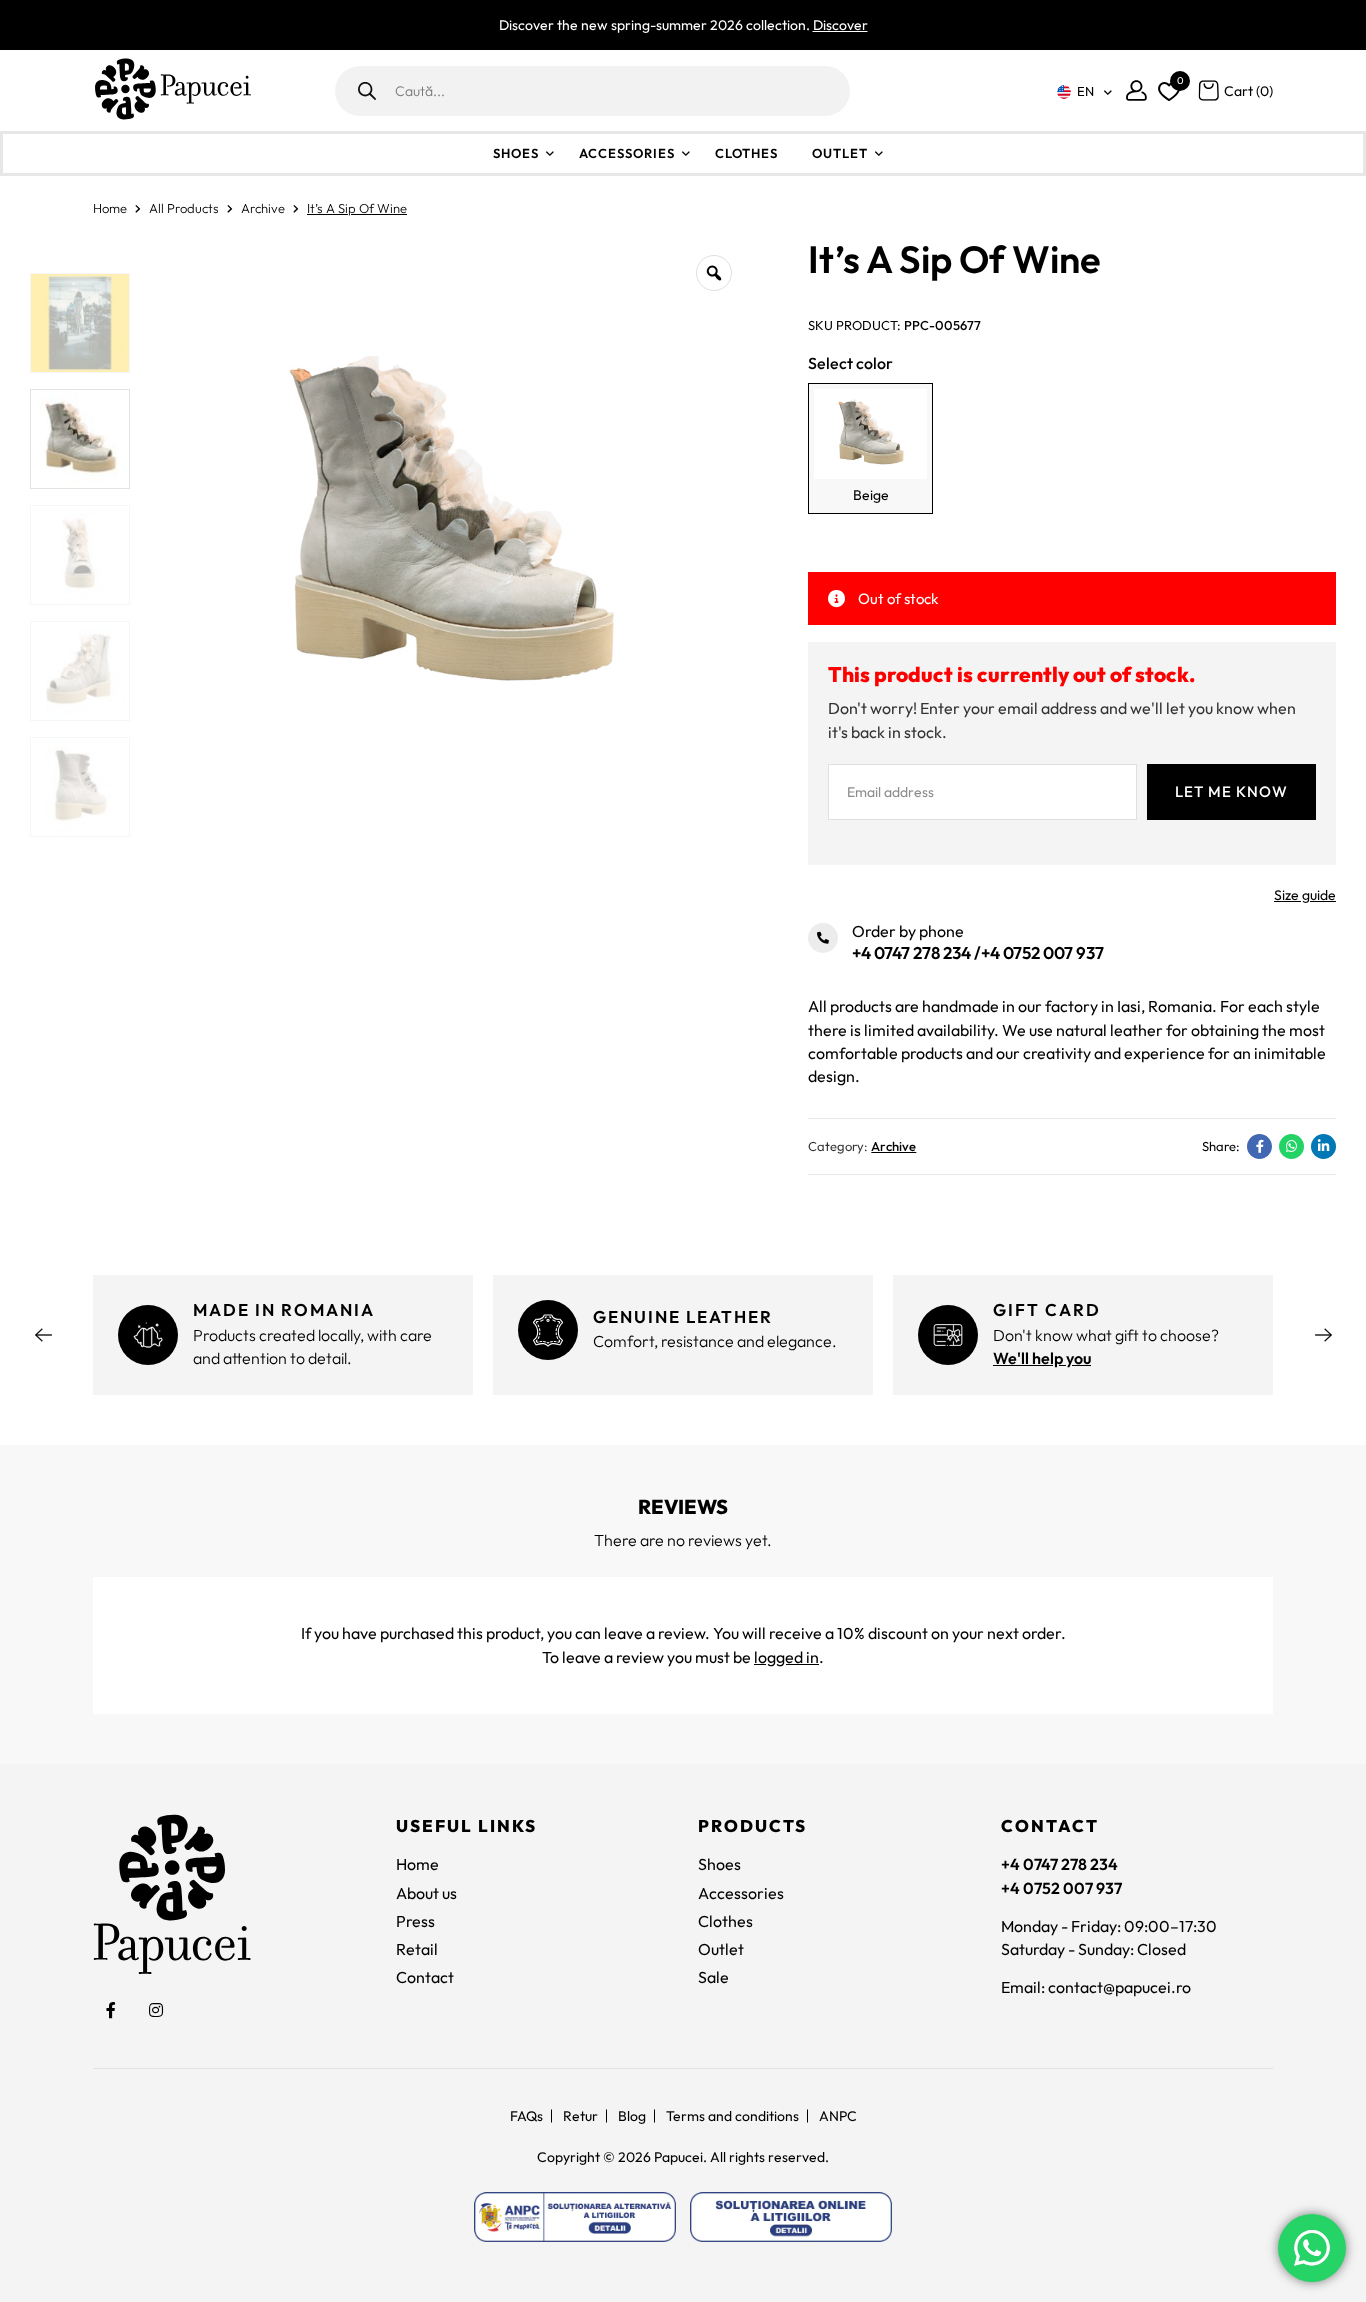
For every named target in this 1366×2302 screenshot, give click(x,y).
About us (426, 1893)
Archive (263, 208)
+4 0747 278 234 (911, 952)
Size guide (1305, 895)
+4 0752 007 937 (1042, 952)
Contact (425, 1977)
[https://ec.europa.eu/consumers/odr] (791, 2217)
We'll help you (1042, 1358)
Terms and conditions (732, 2116)
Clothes (746, 153)
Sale (713, 1977)
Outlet (840, 153)
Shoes (516, 153)
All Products (184, 208)
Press (415, 1921)
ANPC (838, 2116)
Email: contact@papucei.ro (1096, 1987)
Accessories (627, 153)
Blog (632, 2116)
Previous (43, 1335)
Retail (417, 1949)
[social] (110, 2010)
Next (1323, 1335)
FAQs (526, 2116)
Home (110, 208)
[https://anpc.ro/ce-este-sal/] (575, 2217)
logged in (786, 1657)
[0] (1166, 87)
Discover (840, 25)
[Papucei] (172, 90)
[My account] (1136, 90)
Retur (580, 2116)
